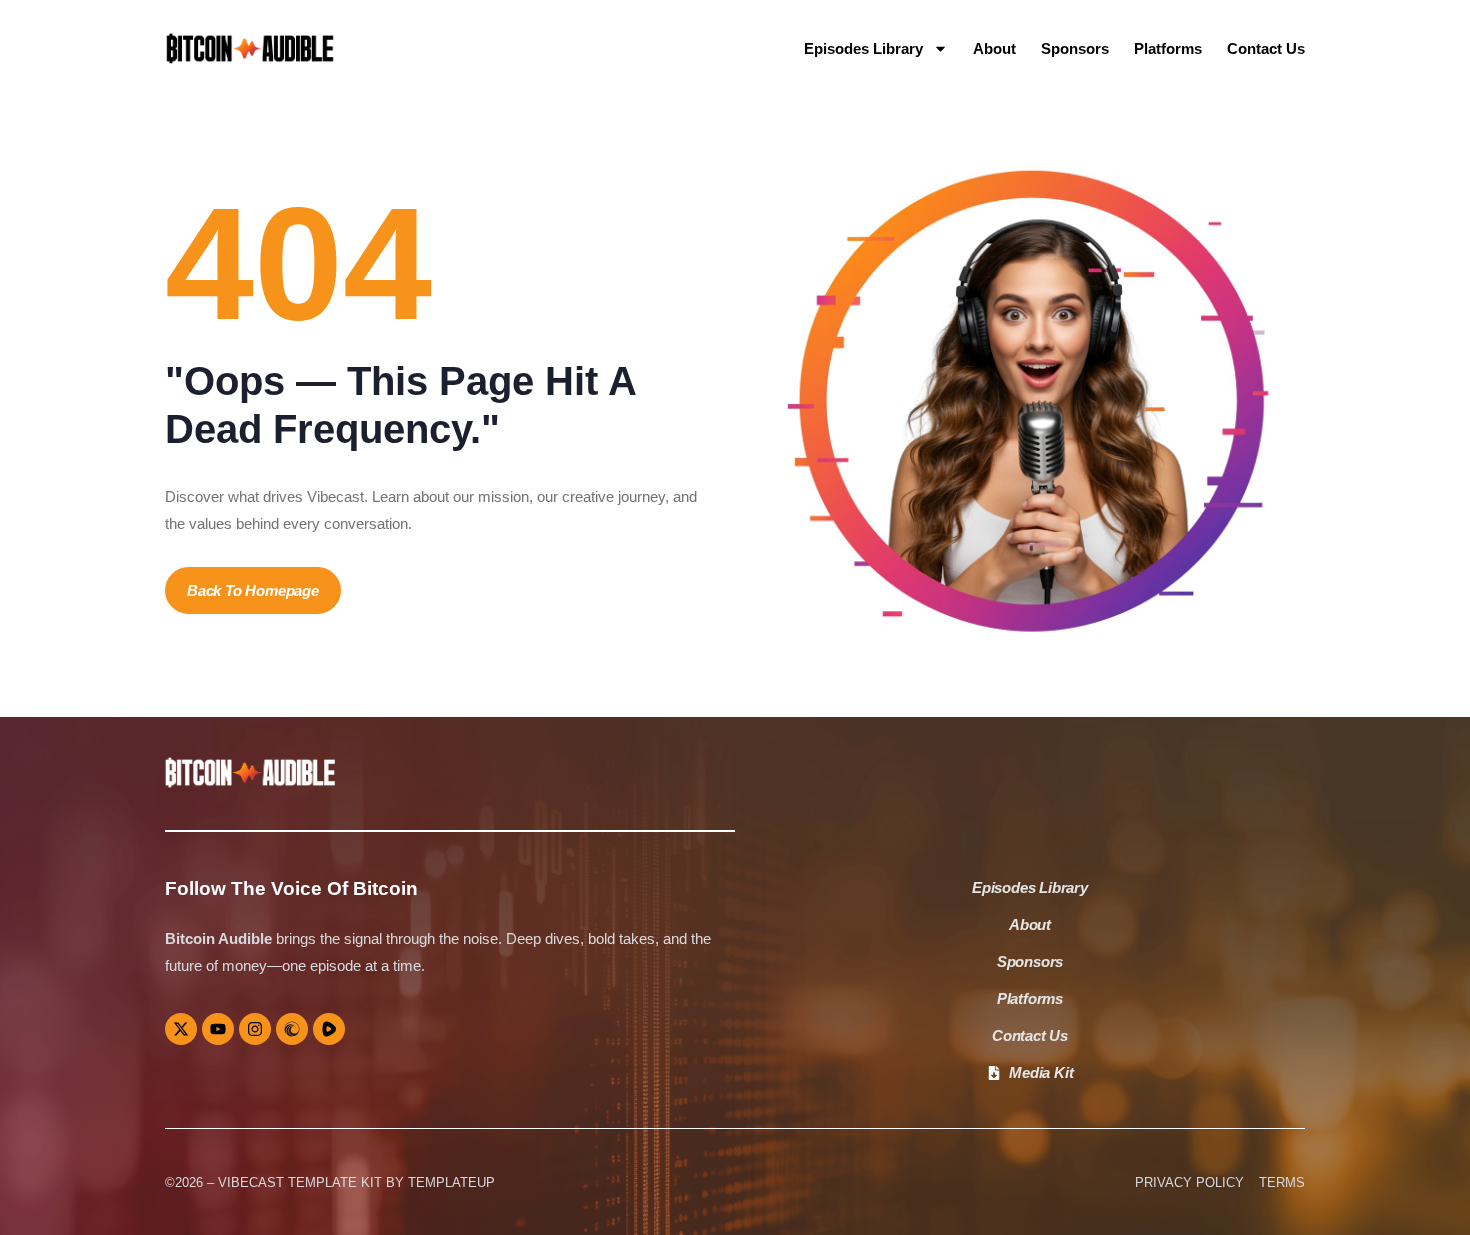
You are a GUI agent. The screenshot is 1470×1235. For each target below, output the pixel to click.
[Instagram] (255, 1029)
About (994, 48)
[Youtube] (218, 1029)
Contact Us (1266, 48)
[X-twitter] (181, 1029)
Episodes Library (863, 48)
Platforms (1168, 48)
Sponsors (1075, 48)
